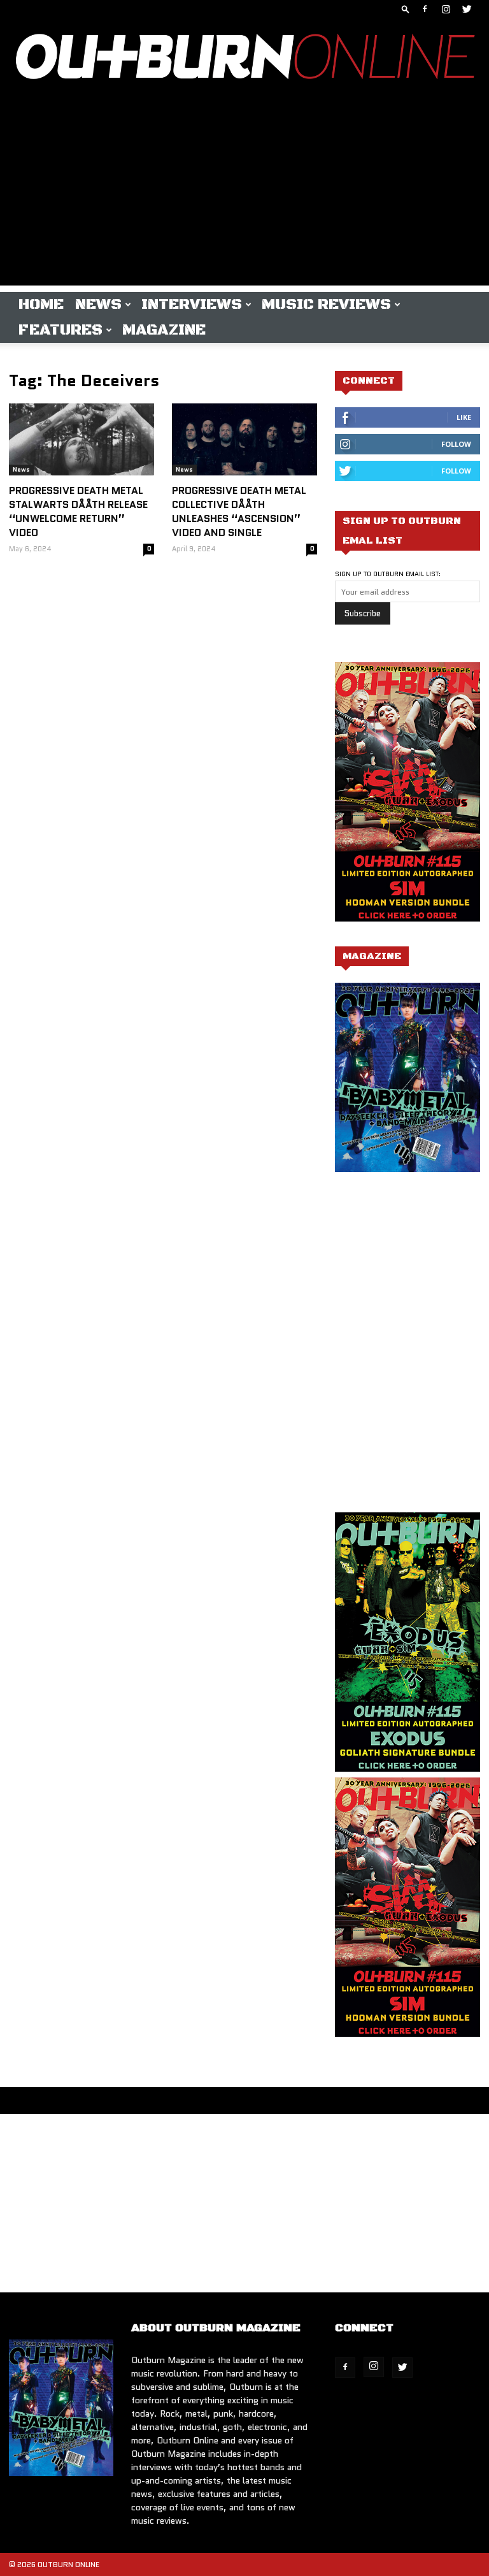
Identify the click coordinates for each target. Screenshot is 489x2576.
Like (464, 417)
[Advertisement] (244, 196)
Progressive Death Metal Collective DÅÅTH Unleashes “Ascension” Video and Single (239, 511)
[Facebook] (425, 9)
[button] (406, 9)
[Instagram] (446, 9)
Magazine (164, 330)
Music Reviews (326, 305)
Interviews (192, 305)
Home (41, 305)
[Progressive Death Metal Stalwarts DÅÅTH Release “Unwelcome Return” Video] (81, 439)
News (98, 305)
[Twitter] (467, 9)
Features (60, 330)
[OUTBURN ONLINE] (244, 60)
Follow (456, 444)
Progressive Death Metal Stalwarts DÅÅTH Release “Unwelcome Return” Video (78, 511)
